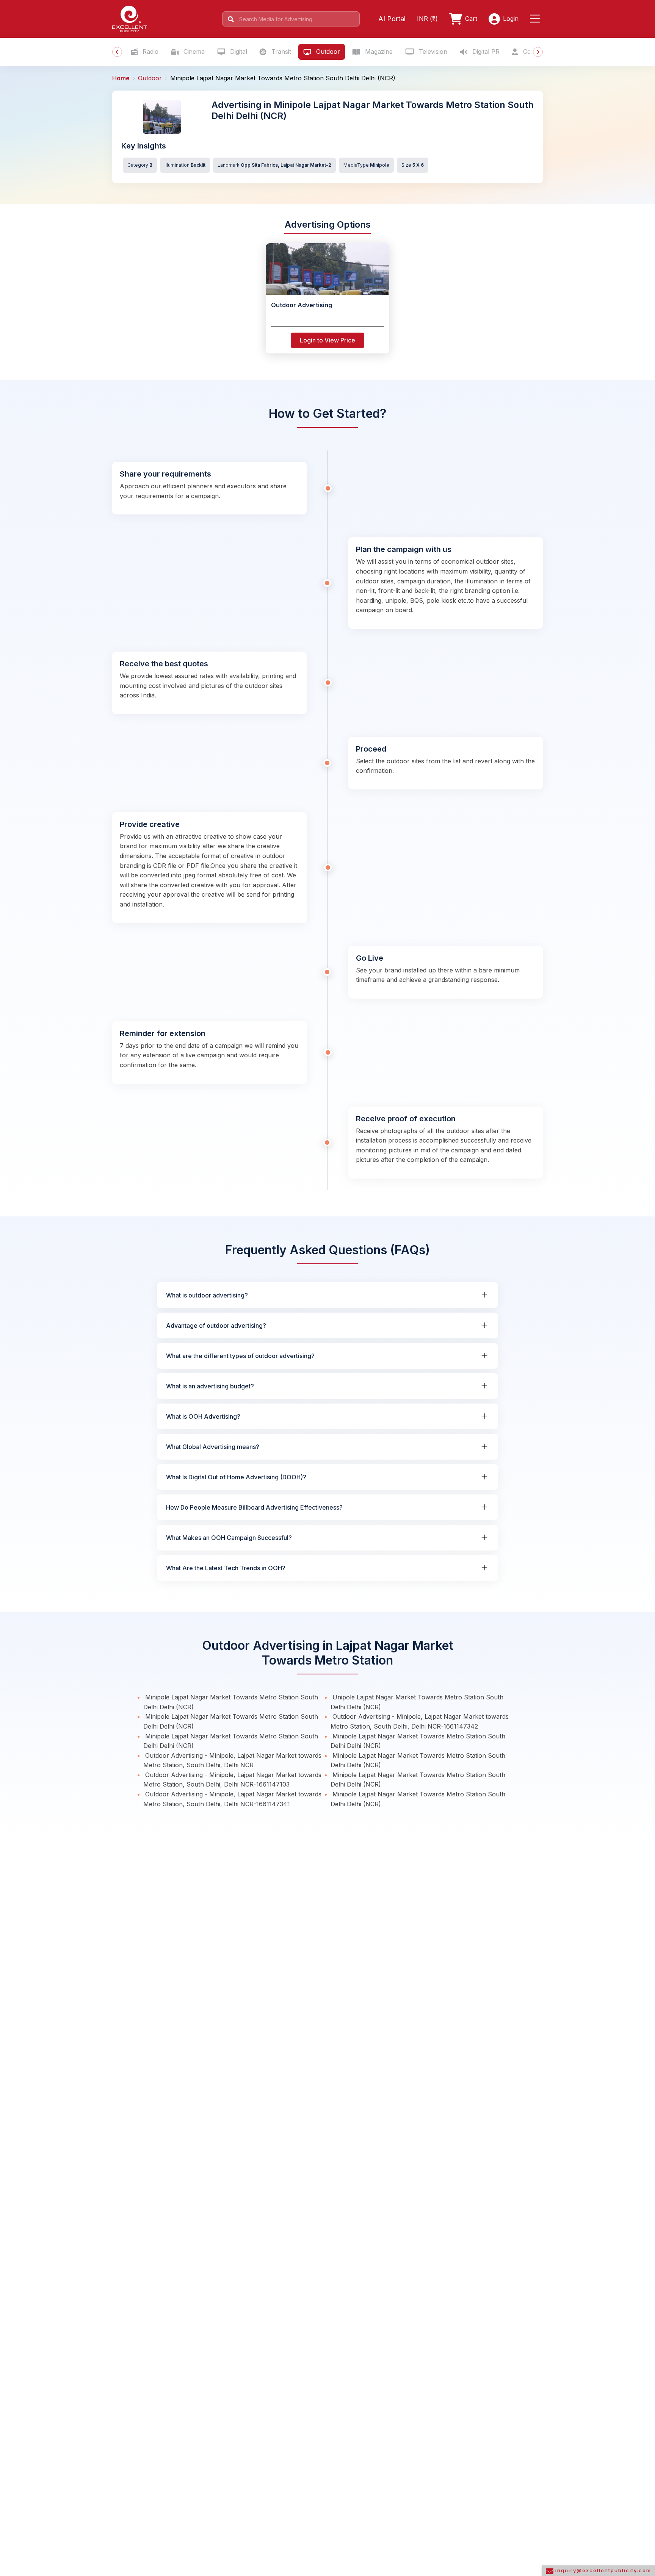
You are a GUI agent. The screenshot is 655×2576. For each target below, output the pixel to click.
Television (432, 52)
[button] (536, 19)
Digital (238, 52)
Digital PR (485, 52)
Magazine (378, 52)
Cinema (193, 52)
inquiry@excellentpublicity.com (602, 2570)
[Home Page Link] (130, 18)
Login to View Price (327, 340)
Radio (150, 52)
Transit (280, 52)
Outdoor (327, 52)
